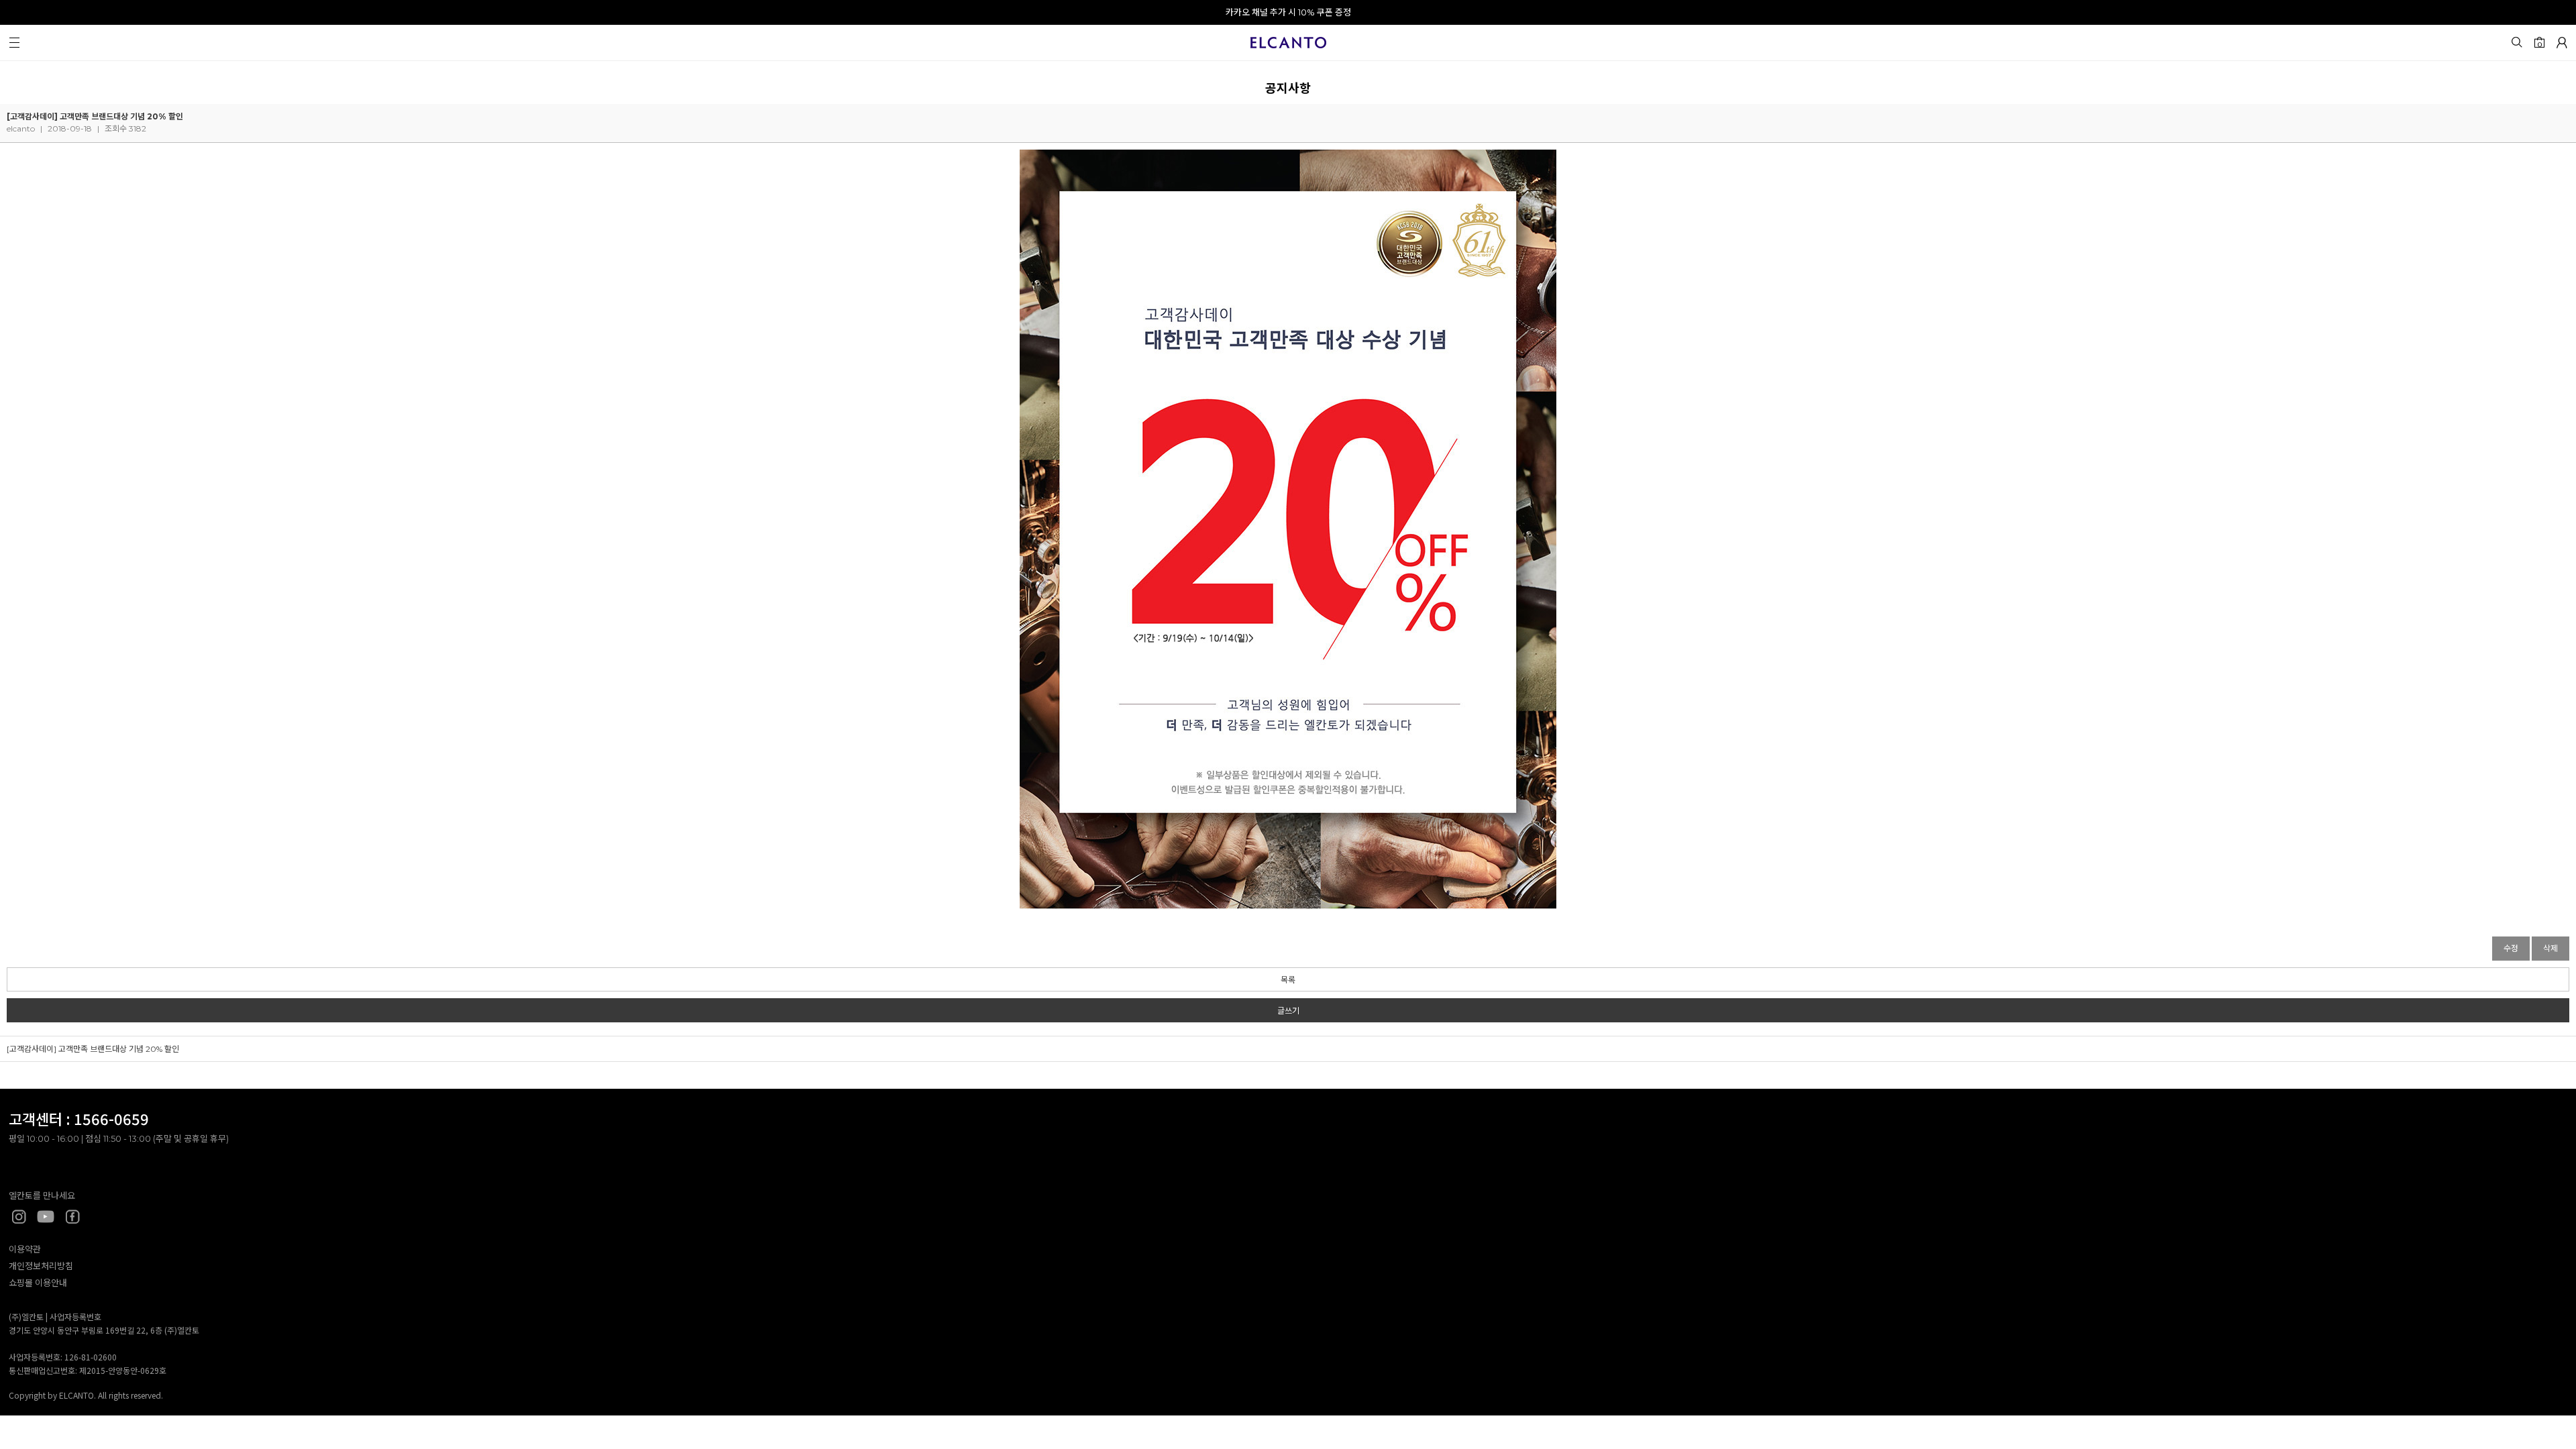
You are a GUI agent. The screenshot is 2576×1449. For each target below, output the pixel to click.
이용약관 (25, 1249)
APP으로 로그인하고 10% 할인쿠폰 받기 (1288, 12)
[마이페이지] (2562, 42)
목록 (1288, 980)
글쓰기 (1288, 1011)
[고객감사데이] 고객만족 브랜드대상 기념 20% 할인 (93, 1049)
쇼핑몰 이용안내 (38, 1283)
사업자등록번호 (75, 1317)
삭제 (2551, 948)
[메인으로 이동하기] (1288, 45)
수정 (2511, 948)
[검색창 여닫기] (2516, 42)
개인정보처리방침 (41, 1266)
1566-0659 (111, 1118)
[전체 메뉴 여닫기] (14, 42)
